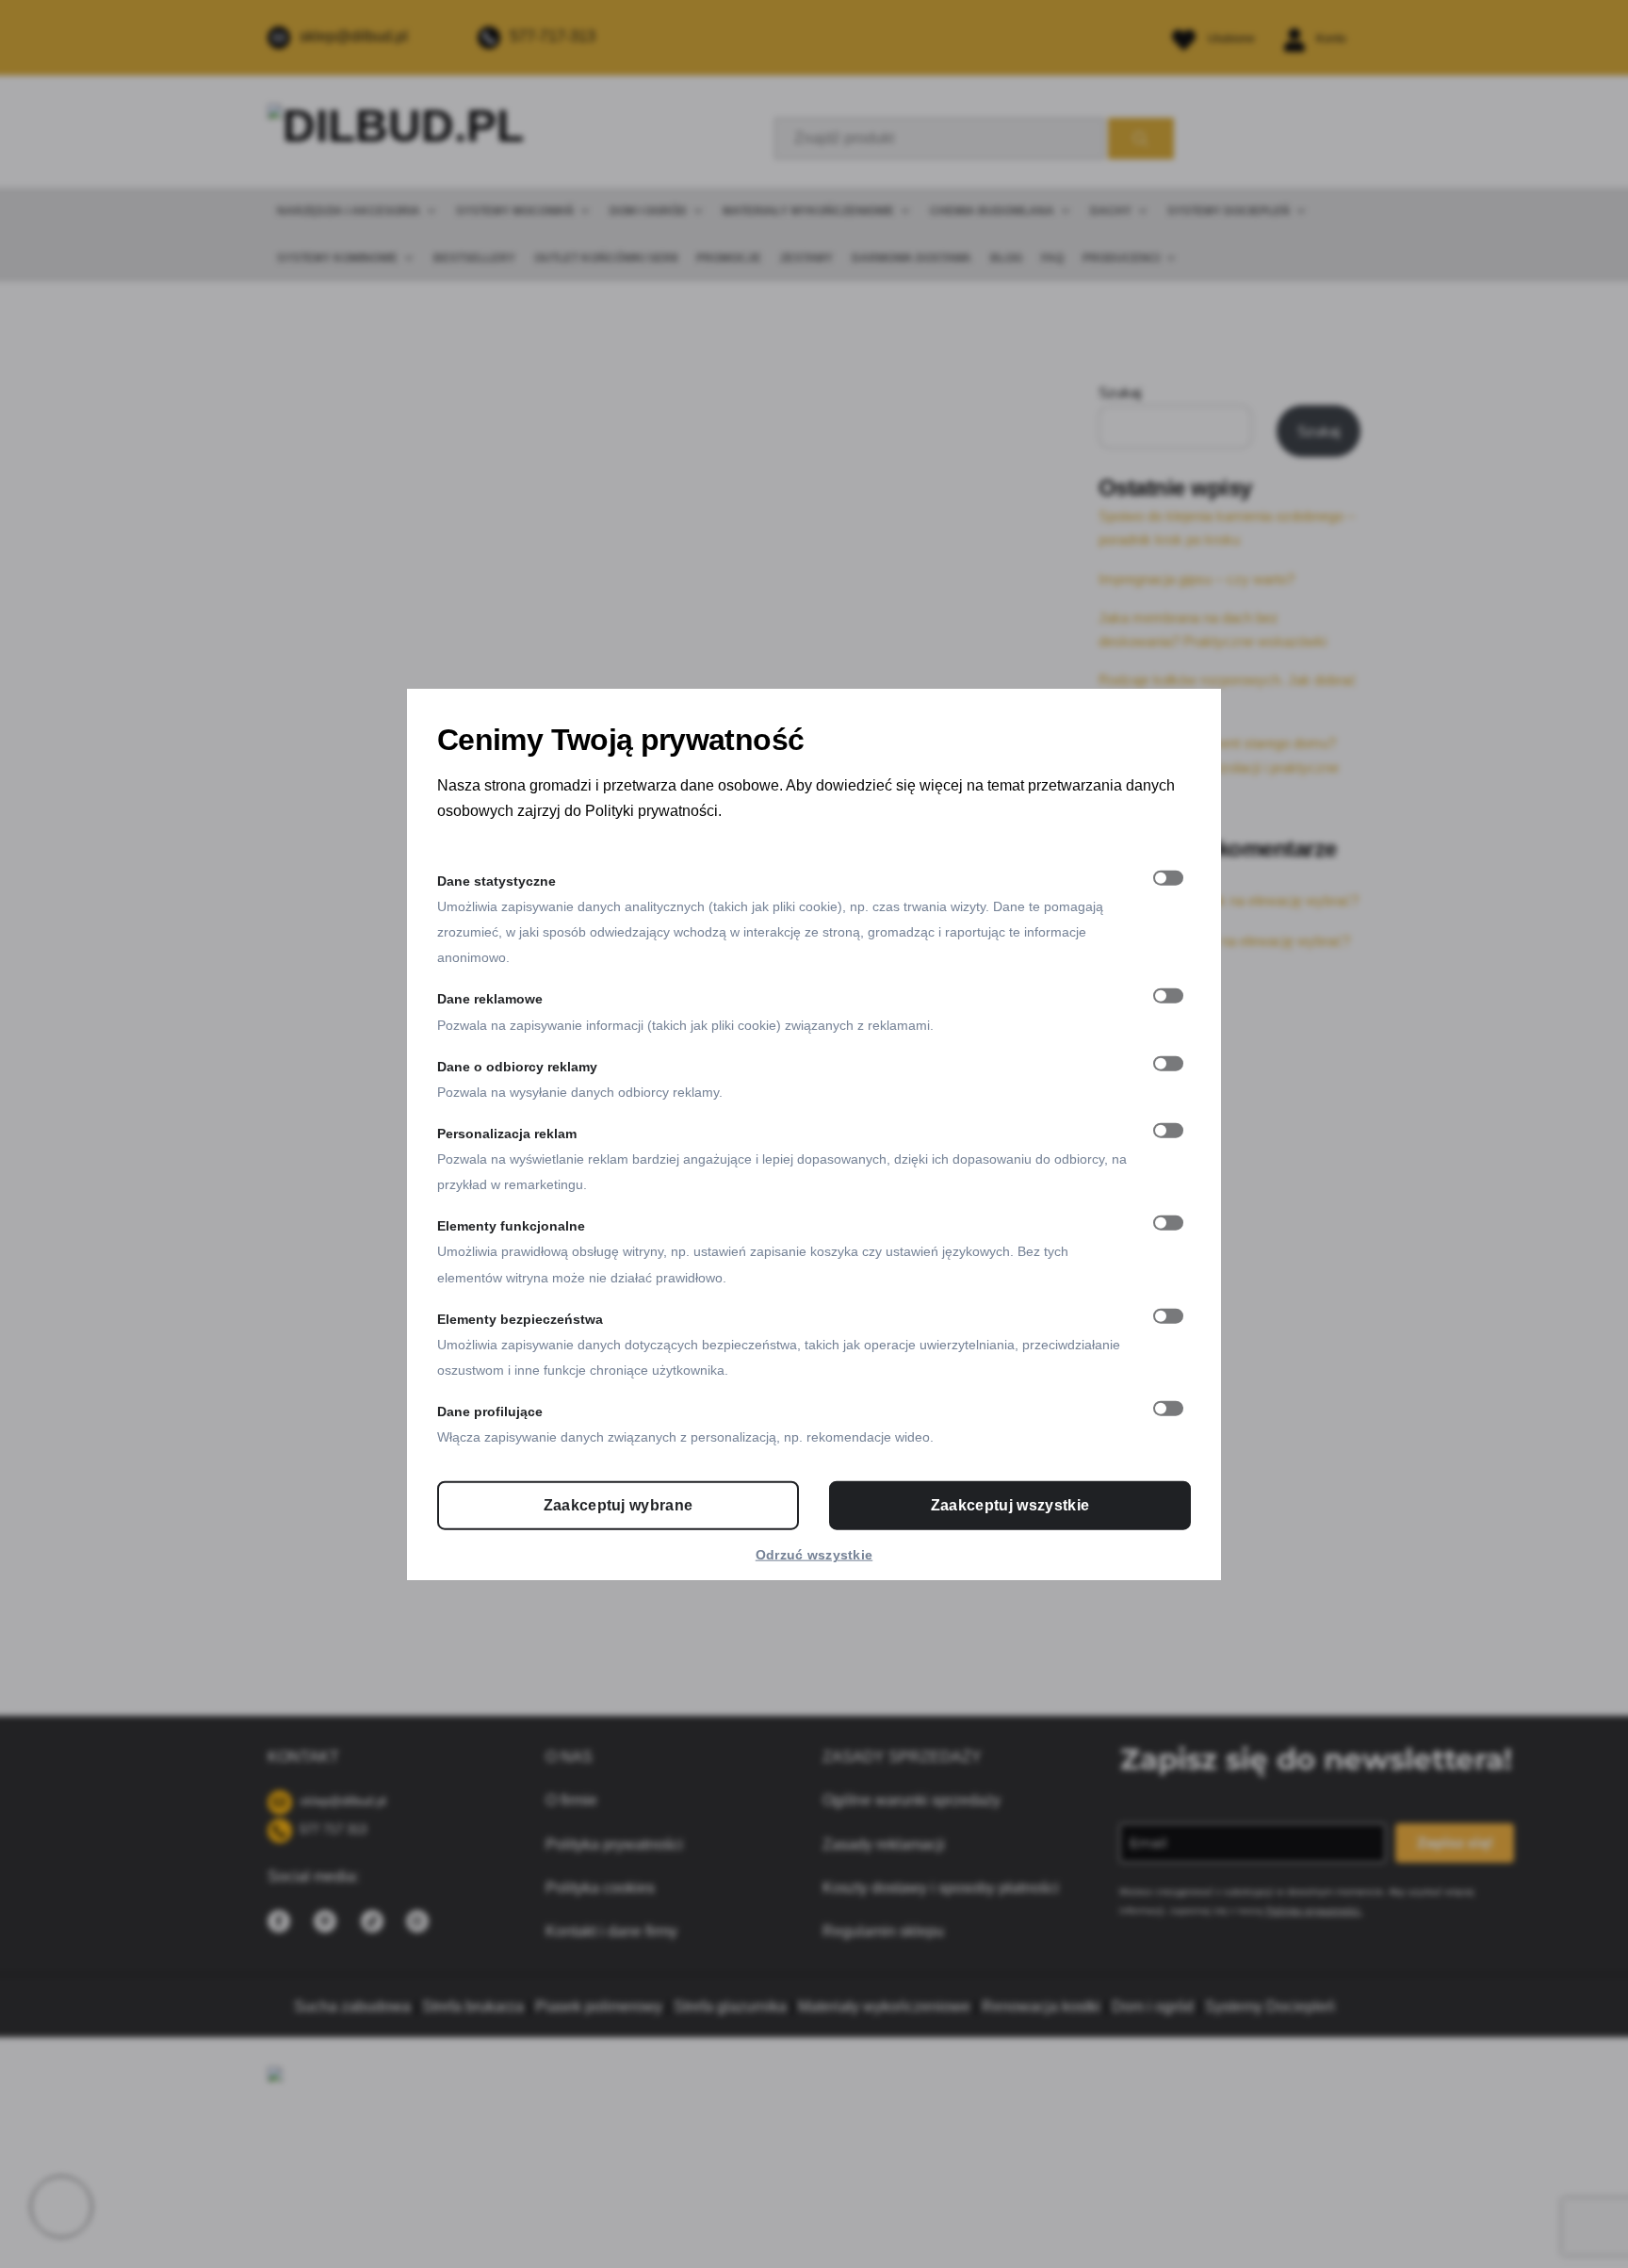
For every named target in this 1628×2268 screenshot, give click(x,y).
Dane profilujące (490, 1411)
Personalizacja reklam (507, 1133)
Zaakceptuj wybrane (619, 1505)
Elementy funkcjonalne (511, 1226)
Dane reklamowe (490, 999)
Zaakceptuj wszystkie (1010, 1505)
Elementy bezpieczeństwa (520, 1318)
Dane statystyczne (497, 880)
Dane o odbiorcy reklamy (517, 1066)
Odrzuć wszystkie (814, 1555)
